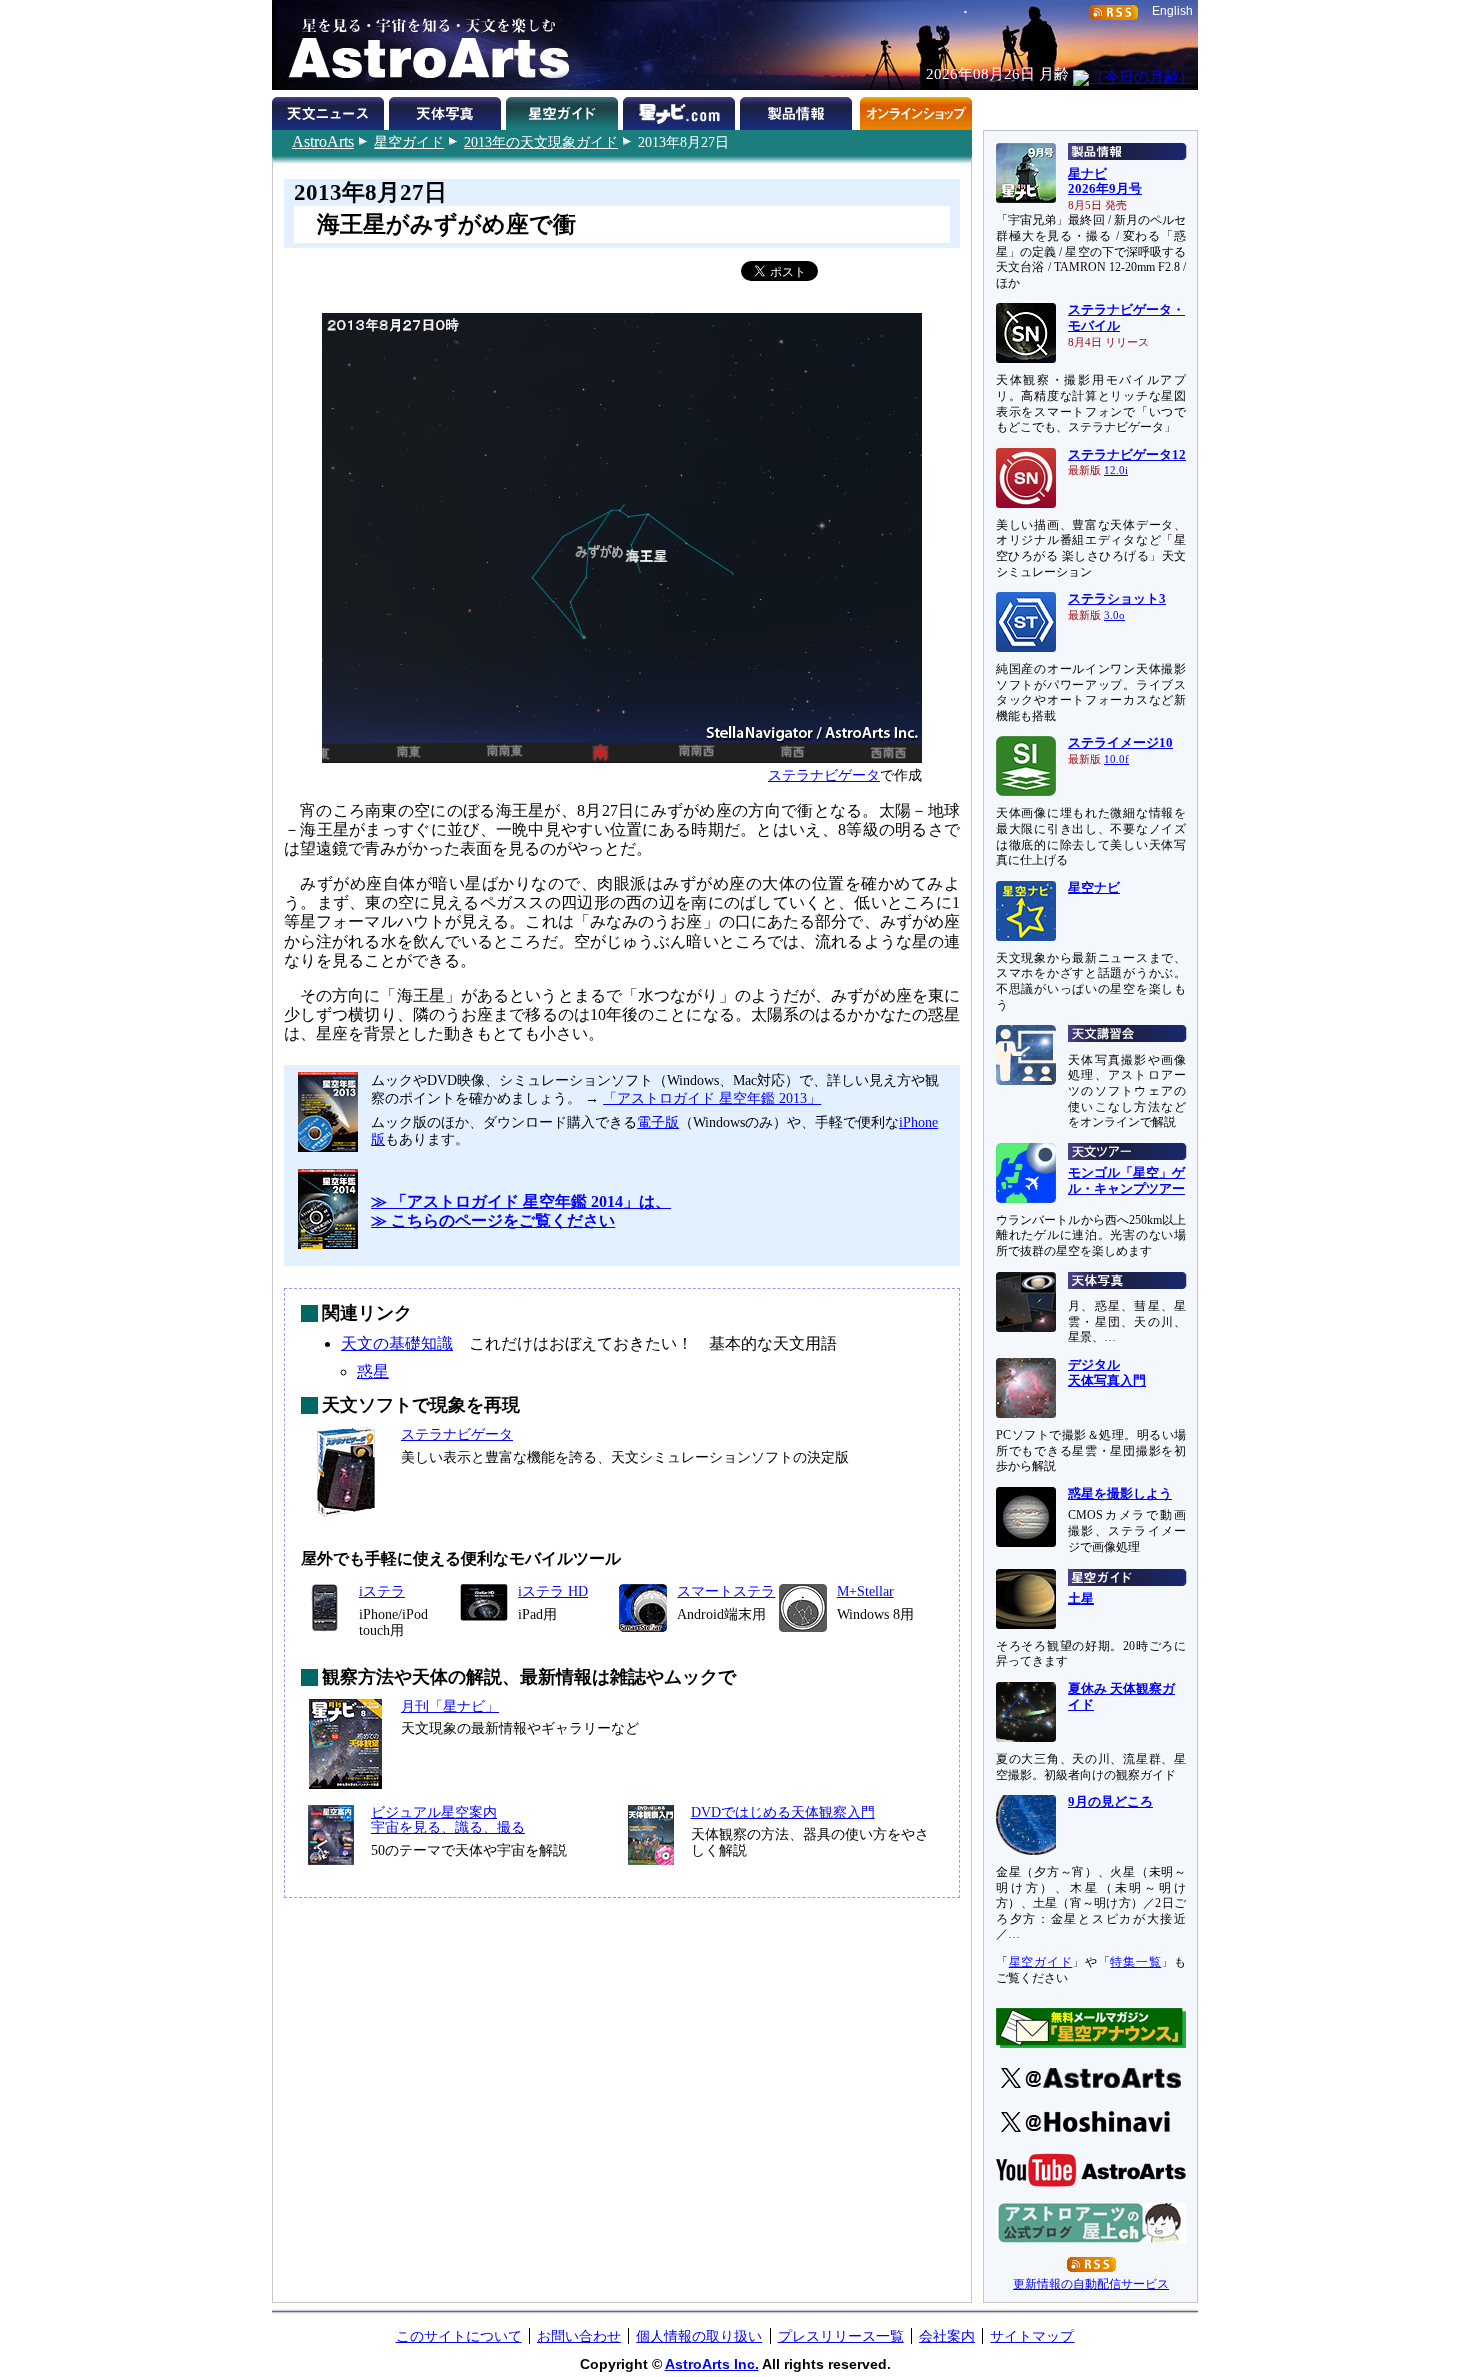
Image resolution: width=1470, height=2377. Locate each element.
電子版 (658, 1122)
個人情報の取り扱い (699, 2336)
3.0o (1114, 615)
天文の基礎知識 (397, 1343)
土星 (1081, 1599)
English (1172, 11)
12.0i (1116, 470)
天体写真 (447, 110)
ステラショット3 (1117, 599)
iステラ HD (553, 1591)
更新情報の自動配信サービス (1091, 2284)
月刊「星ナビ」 (450, 1706)
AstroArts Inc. (712, 2364)
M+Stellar (865, 1591)
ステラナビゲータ (824, 775)
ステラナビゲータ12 (1127, 455)
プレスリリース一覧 (841, 2336)
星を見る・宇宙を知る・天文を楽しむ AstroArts (422, 45)
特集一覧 (1135, 1962)
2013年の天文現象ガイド (541, 142)
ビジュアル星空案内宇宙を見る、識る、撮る (448, 1820)
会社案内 (947, 2336)
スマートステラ (726, 1591)
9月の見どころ (1110, 1802)
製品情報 (798, 110)
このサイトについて (459, 2336)
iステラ (382, 1591)
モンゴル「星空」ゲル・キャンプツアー (1126, 1181)
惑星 (373, 1371)
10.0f (1116, 759)
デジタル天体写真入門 (1107, 1373)
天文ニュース (330, 110)
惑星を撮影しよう (1120, 1494)
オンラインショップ (915, 110)
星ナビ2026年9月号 (1105, 182)
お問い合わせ (579, 2336)
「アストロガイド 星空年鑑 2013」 (712, 1098)
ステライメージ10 (1120, 743)
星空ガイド (409, 142)
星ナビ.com (681, 110)
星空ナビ (1094, 888)
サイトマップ (1032, 2336)
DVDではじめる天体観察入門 (783, 1812)
